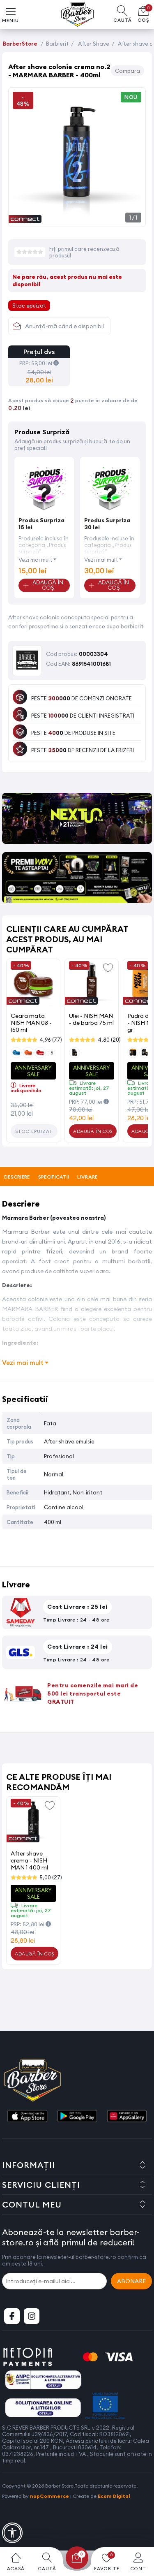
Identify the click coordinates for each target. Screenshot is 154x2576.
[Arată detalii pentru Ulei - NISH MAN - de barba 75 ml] (92, 984)
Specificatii (54, 1177)
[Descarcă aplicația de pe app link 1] (27, 2117)
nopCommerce (49, 2496)
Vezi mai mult (35, 560)
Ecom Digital (114, 2496)
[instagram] (32, 2316)
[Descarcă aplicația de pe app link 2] (77, 2117)
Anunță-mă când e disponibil (64, 326)
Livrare (87, 1177)
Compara (128, 71)
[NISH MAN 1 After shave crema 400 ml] (33, 1821)
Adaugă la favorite (108, 967)
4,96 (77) (51, 1040)
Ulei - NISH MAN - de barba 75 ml (91, 1019)
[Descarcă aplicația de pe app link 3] (127, 2117)
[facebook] (12, 2316)
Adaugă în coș (93, 1131)
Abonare (131, 2281)
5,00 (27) (51, 1877)
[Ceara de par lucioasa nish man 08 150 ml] (33, 984)
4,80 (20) (109, 1040)
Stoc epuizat (34, 1131)
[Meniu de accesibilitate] (12, 2533)
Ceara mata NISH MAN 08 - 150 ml (31, 1023)
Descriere (17, 1177)
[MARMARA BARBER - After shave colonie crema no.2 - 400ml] (77, 218)
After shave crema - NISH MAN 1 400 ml (29, 1860)
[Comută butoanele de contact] (140, 2531)
